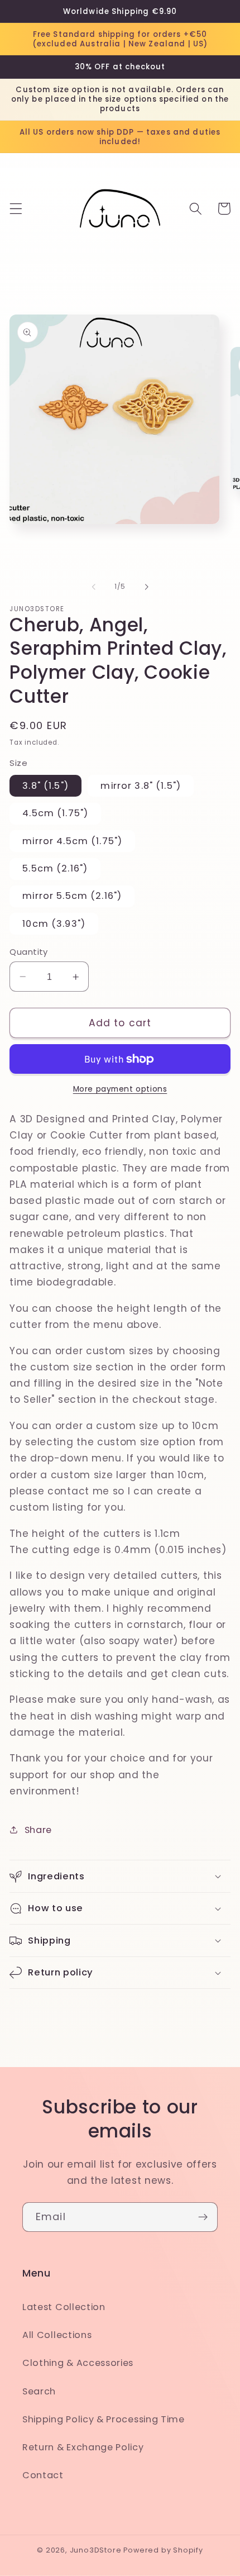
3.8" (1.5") (45, 786)
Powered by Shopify (163, 2550)
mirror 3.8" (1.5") (141, 786)
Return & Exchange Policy (83, 2447)
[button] (16, 209)
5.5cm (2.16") (55, 868)
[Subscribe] (203, 2217)
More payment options (120, 1089)
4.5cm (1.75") (55, 813)
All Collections (57, 2335)
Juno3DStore (96, 2550)
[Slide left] (94, 587)
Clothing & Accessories (78, 2363)
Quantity (29, 952)
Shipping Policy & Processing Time (104, 2419)
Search (39, 2391)
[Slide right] (146, 587)
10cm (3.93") (54, 924)
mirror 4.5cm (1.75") (72, 841)
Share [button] (38, 1830)
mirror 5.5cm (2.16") (72, 896)
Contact (43, 2475)
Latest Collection (64, 2307)
